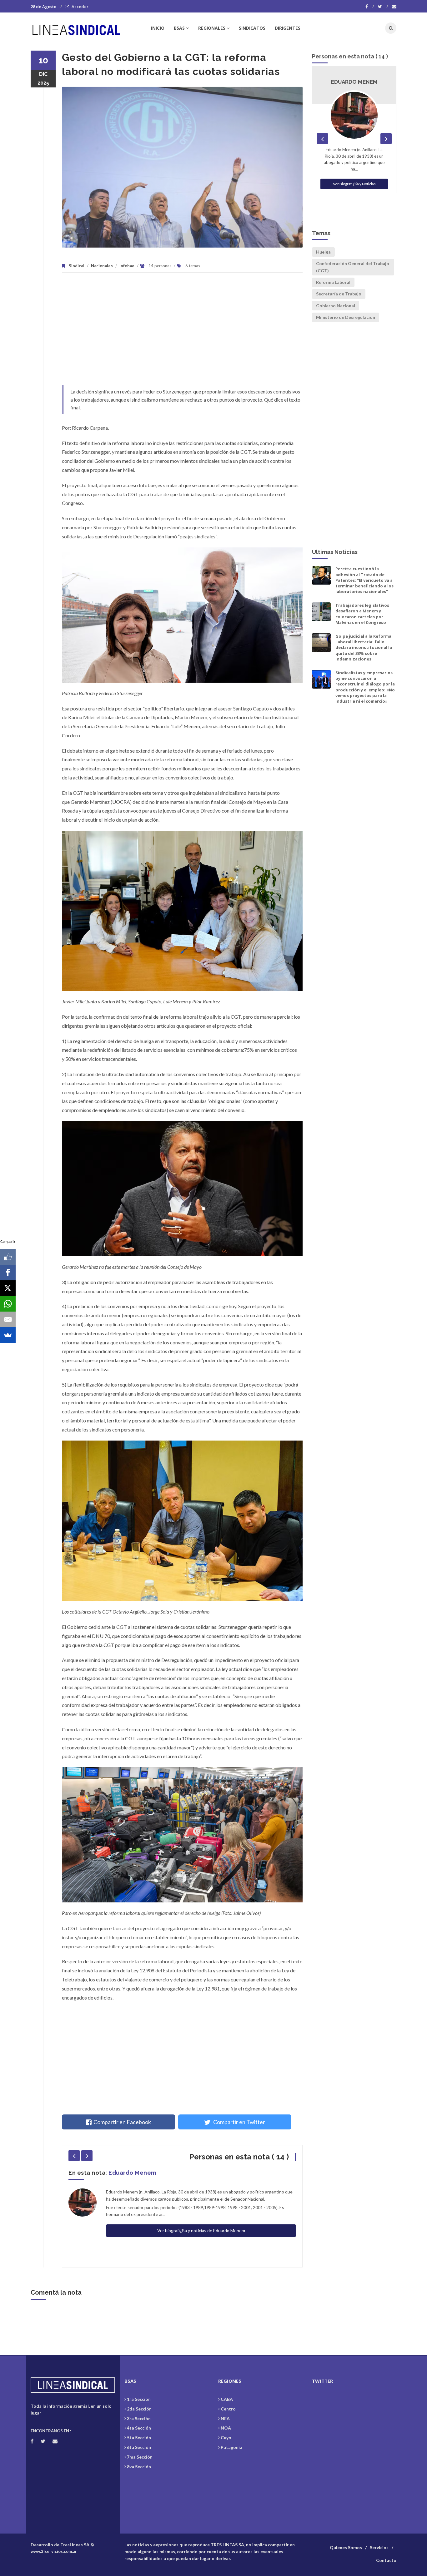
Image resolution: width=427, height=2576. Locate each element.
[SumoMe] (8, 1335)
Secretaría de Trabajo (339, 294)
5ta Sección (139, 2438)
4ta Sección (139, 2428)
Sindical (77, 266)
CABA (227, 2399)
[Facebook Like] (8, 1257)
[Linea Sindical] (81, 28)
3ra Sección (139, 2418)
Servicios (379, 2547)
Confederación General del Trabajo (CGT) (353, 267)
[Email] (8, 1319)
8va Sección (139, 2467)
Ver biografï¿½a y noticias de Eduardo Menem (201, 2230)
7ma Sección (140, 2457)
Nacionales (102, 266)
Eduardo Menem (132, 2173)
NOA (226, 2428)
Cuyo (226, 2438)
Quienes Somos (346, 2547)
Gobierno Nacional (336, 306)
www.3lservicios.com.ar (54, 2551)
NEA (225, 2418)
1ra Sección (139, 2399)
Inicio (158, 28)
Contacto (386, 2560)
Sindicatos (252, 28)
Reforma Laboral (333, 282)
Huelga (323, 252)
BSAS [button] (179, 28)
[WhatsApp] (8, 1304)
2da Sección (139, 2409)
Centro (228, 2409)
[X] (8, 1288)
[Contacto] (394, 7)
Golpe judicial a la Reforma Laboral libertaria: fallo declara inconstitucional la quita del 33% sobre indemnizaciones (364, 648)
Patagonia (231, 2447)
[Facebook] (370, 7)
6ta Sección (139, 2447)
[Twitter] (383, 7)
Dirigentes (288, 28)
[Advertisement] (182, 332)
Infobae (127, 266)
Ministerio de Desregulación (346, 317)
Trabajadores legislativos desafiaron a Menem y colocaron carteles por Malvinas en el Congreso (362, 614)
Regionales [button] (212, 28)
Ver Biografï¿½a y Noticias (354, 184)
